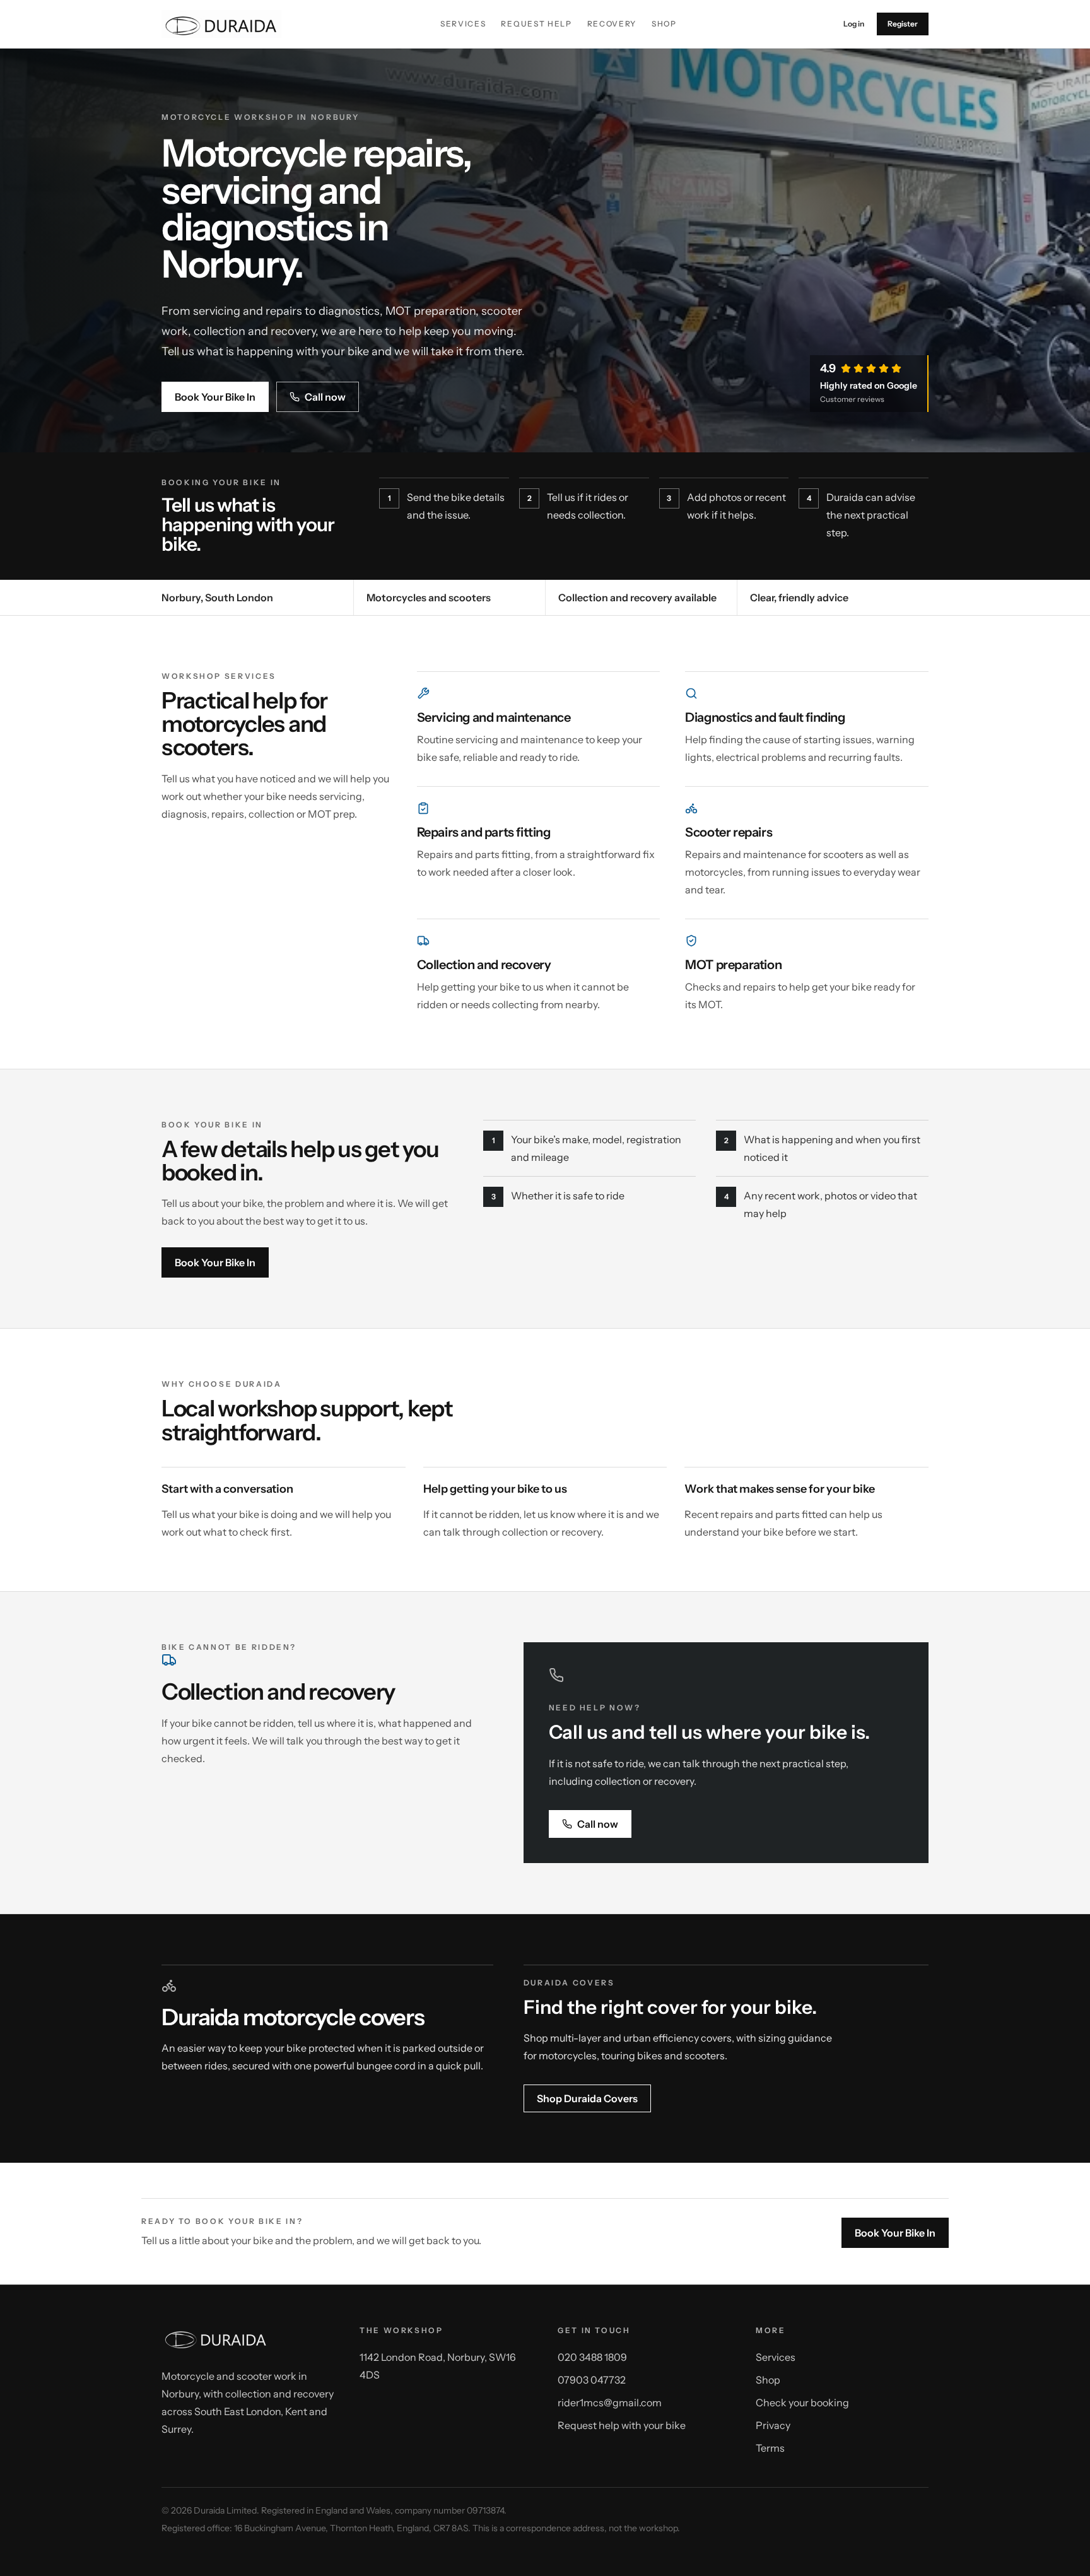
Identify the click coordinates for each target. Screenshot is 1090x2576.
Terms (770, 2448)
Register (903, 24)
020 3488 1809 (592, 2357)
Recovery (612, 24)
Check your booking (802, 2403)
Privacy (773, 2425)
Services (463, 24)
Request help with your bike (622, 2425)
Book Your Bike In (215, 397)
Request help (536, 24)
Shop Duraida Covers (587, 2098)
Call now (325, 397)
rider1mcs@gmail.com (610, 2403)
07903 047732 (592, 2380)
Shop (664, 24)
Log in (854, 24)
